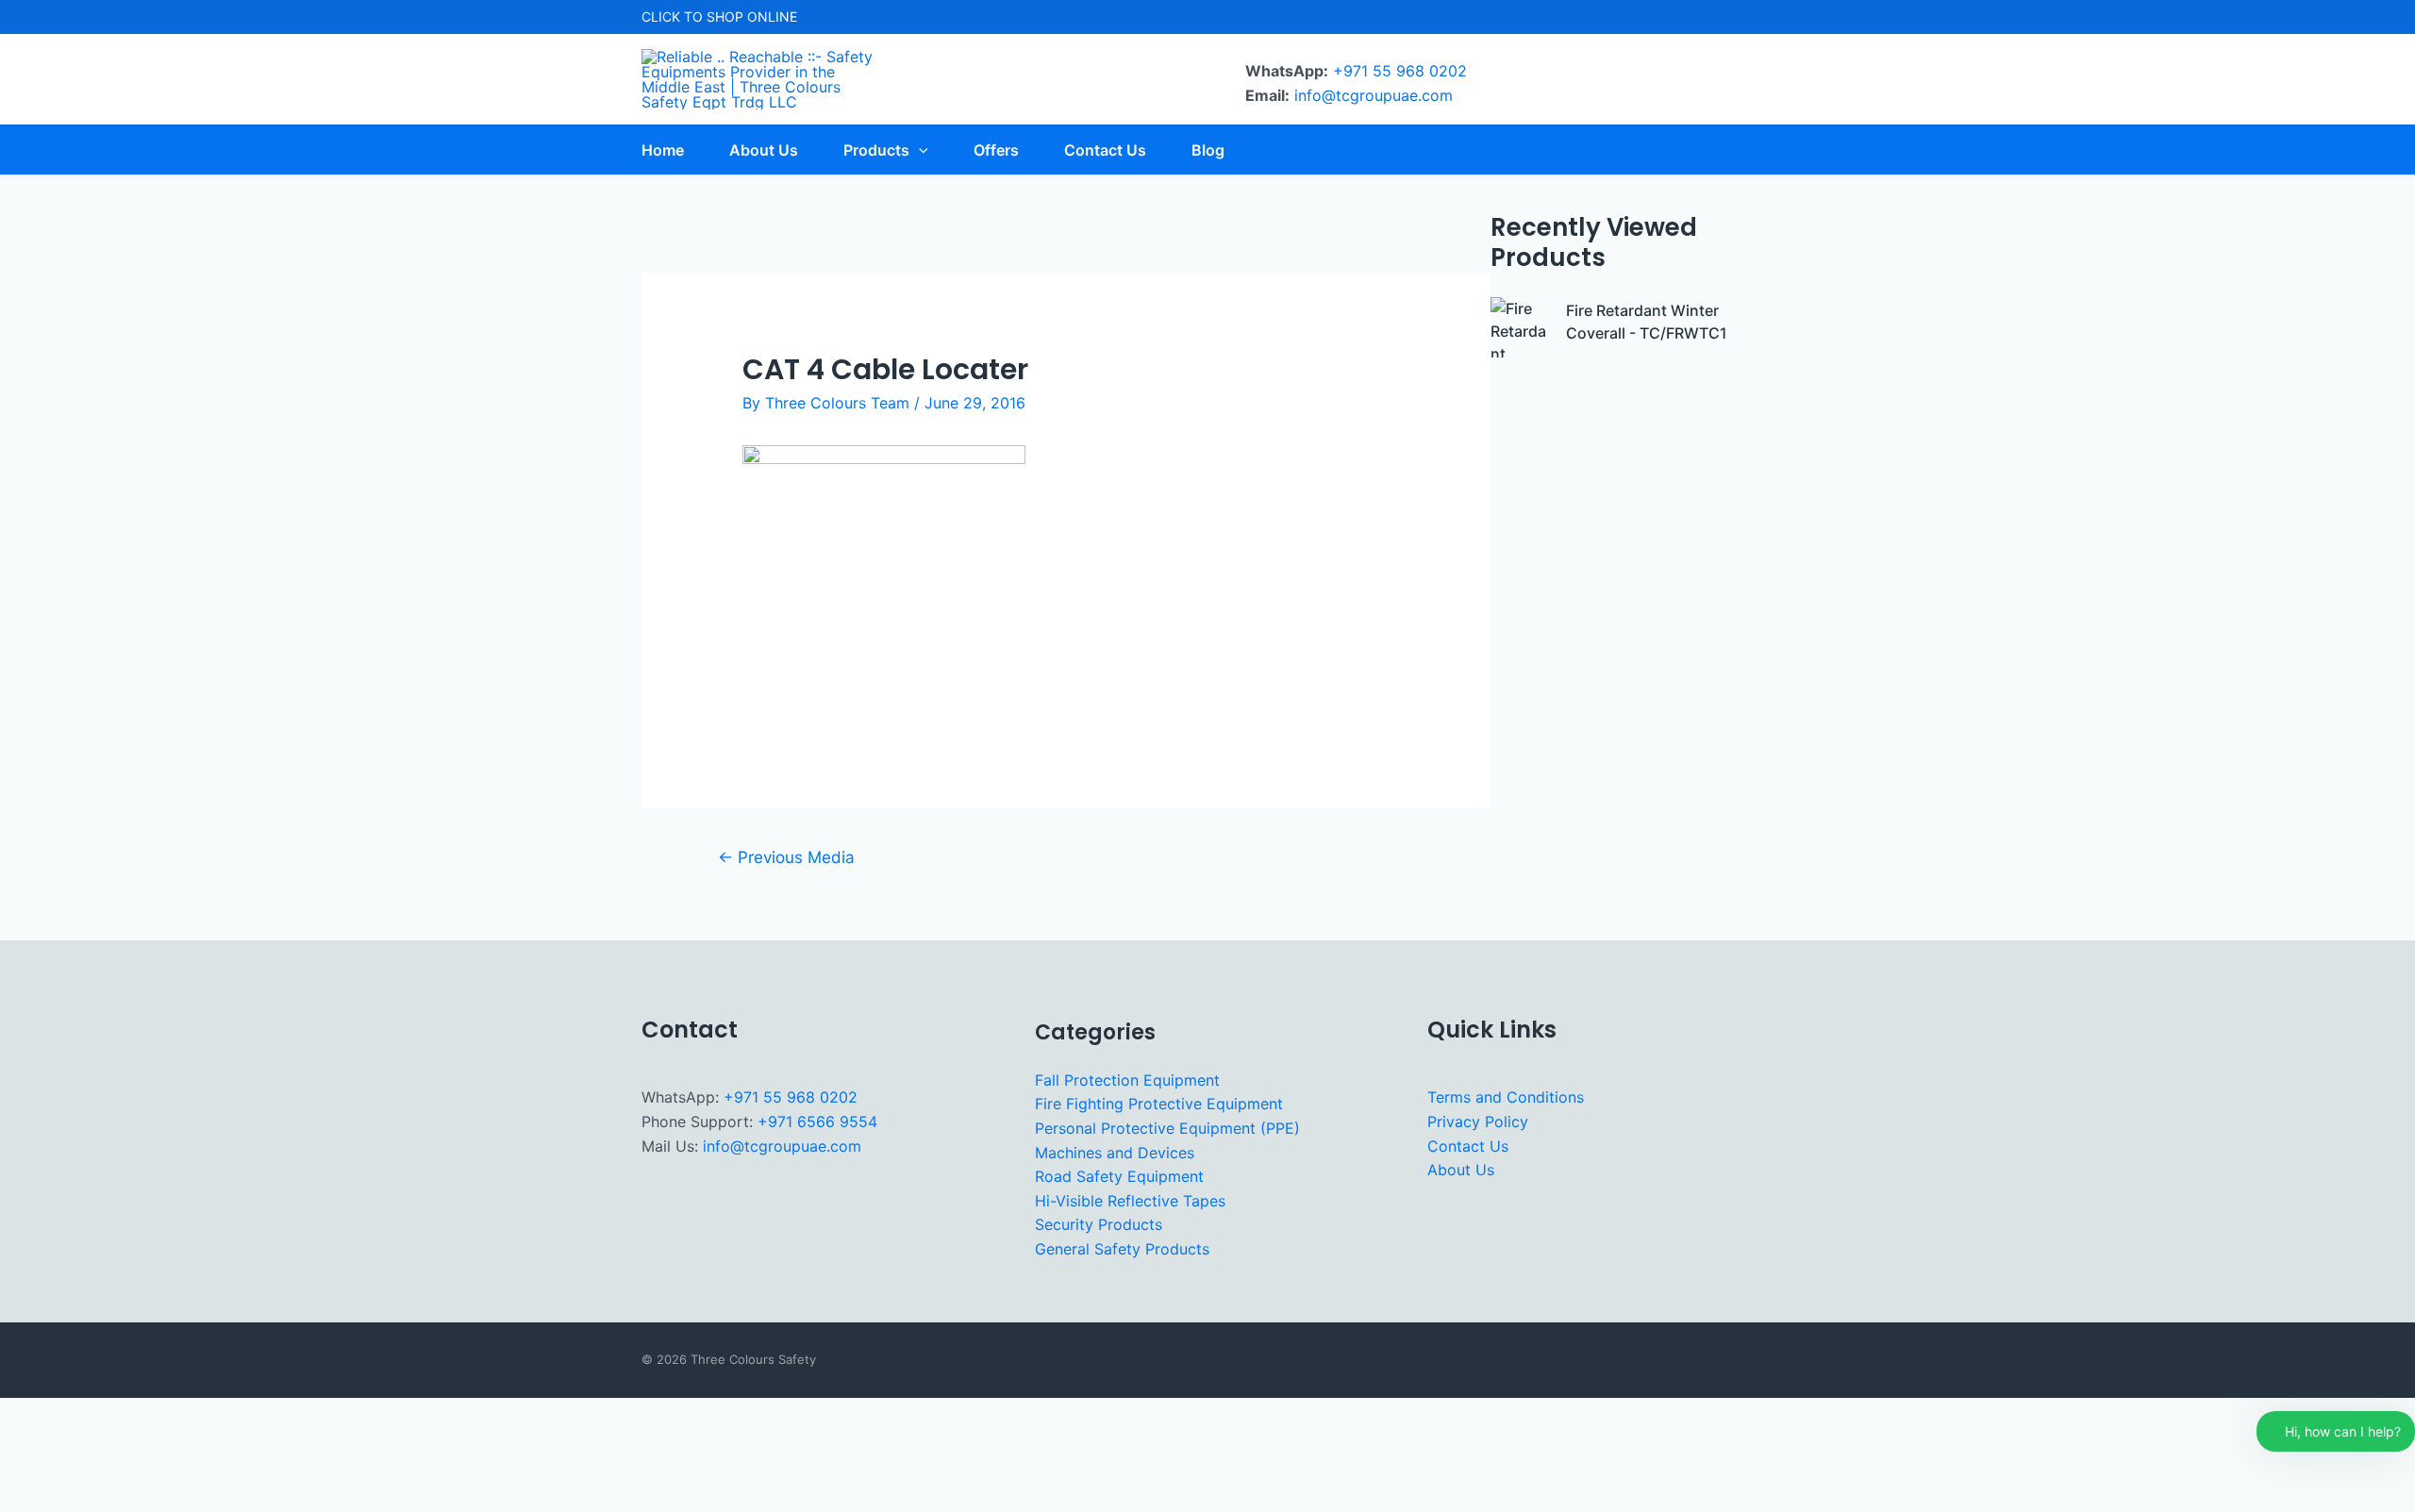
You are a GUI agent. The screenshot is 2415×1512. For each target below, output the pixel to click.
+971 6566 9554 (817, 1122)
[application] (919, 150)
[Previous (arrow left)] (26, 1499)
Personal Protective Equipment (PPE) (1167, 1128)
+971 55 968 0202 (1400, 71)
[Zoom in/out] (26, 1469)
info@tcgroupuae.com (1374, 95)
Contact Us (1468, 1146)
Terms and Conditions (1506, 1097)
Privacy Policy (1478, 1122)
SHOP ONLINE (752, 17)
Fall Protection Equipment (1127, 1080)
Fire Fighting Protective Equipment (1159, 1104)
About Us (1461, 1170)
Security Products (1099, 1224)
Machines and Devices (1115, 1153)
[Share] (142, 1469)
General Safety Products (1122, 1249)
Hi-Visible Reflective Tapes (1130, 1201)
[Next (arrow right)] (84, 1499)
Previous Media (786, 857)
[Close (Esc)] (199, 1469)
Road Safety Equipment (1119, 1176)
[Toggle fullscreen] (84, 1469)
